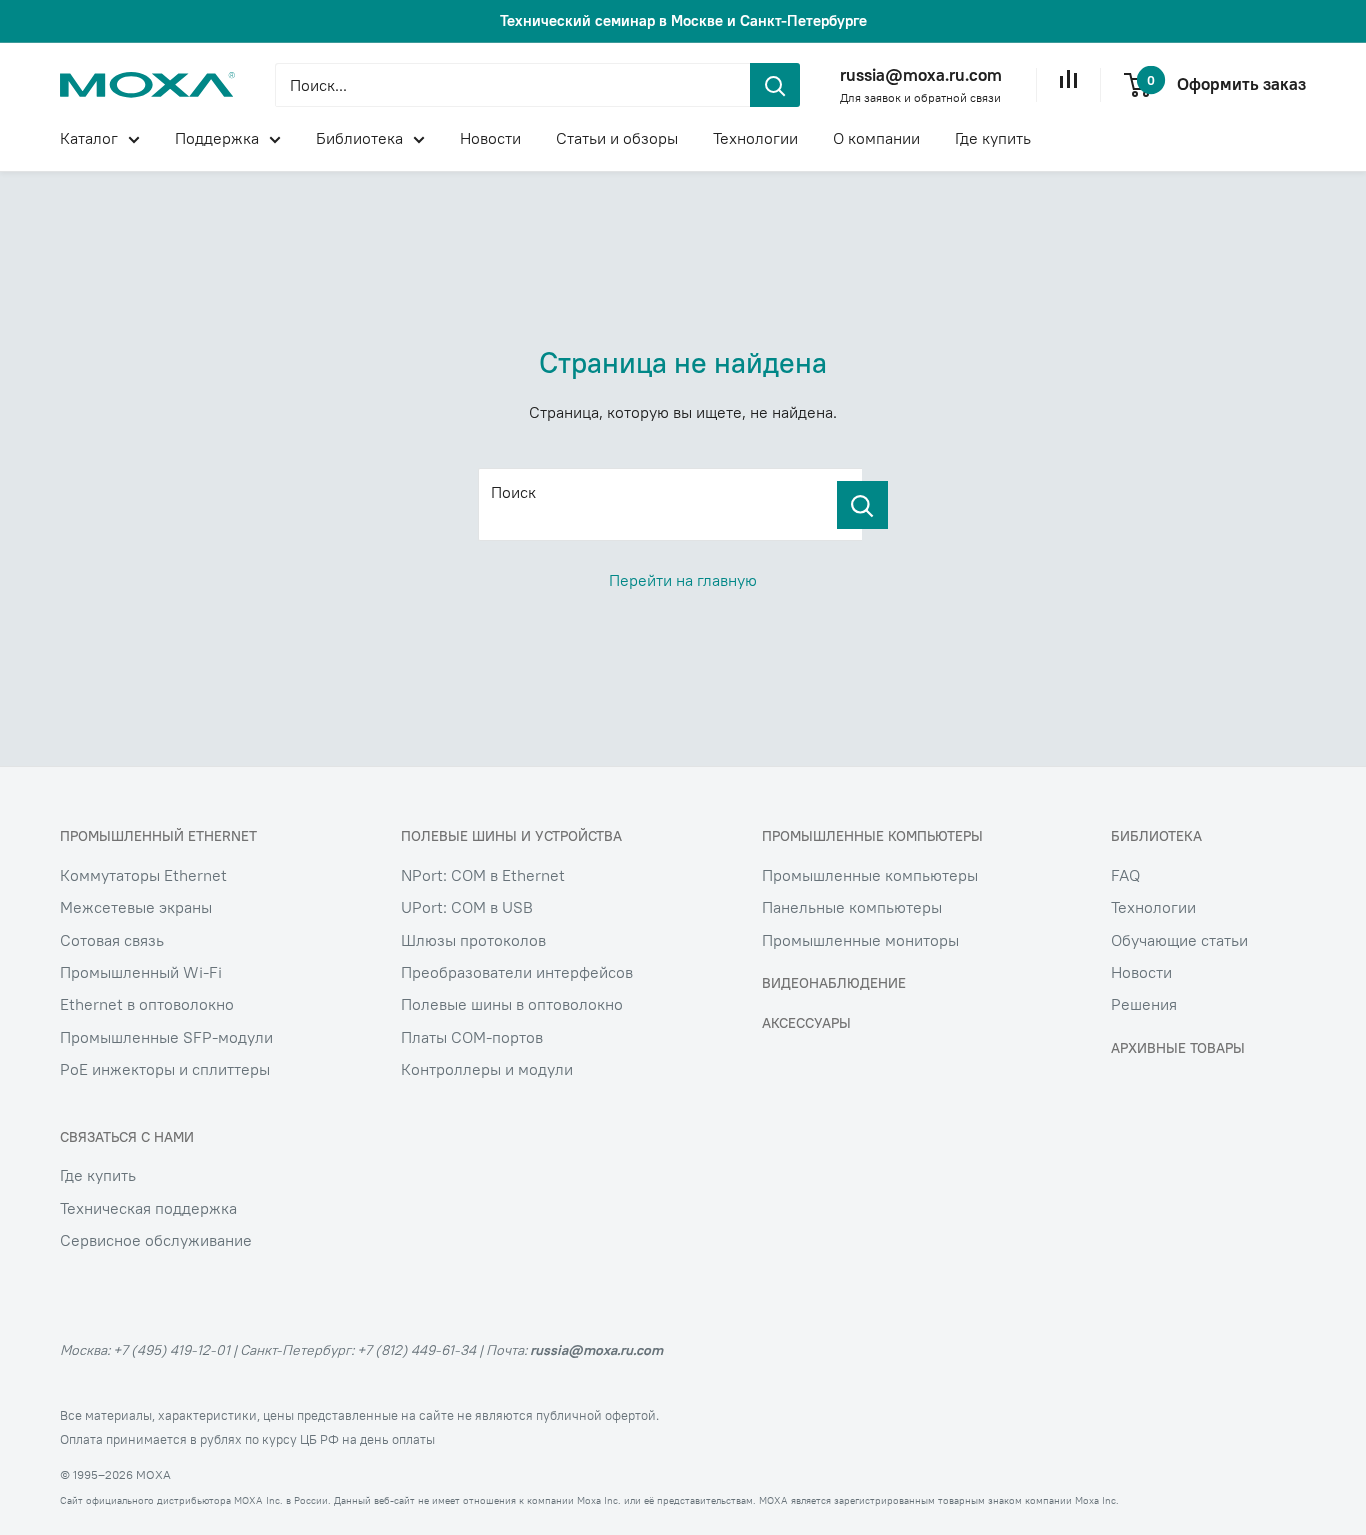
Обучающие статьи (1179, 940)
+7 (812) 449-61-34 (416, 1350)
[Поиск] (862, 505)
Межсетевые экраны (136, 907)
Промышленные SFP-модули (166, 1037)
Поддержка (217, 138)
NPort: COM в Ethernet (483, 875)
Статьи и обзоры (617, 138)
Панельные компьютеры (852, 907)
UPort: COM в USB (467, 907)
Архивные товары (1178, 1048)
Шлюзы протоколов (473, 940)
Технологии (755, 138)
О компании (876, 138)
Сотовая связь (112, 940)
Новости (490, 138)
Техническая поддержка (148, 1208)
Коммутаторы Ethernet (143, 875)
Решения (1144, 1004)
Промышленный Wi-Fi (141, 972)
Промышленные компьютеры (870, 875)
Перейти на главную (683, 580)
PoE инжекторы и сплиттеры (165, 1069)
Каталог (89, 138)
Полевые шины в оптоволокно (512, 1004)
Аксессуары (806, 1023)
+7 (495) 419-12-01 (171, 1350)
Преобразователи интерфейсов (517, 972)
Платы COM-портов (472, 1037)
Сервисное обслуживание (156, 1240)
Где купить (993, 138)
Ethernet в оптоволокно (147, 1004)
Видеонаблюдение (834, 983)
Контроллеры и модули (487, 1069)
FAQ (1125, 875)
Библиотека (359, 138)
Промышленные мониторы (860, 940)
